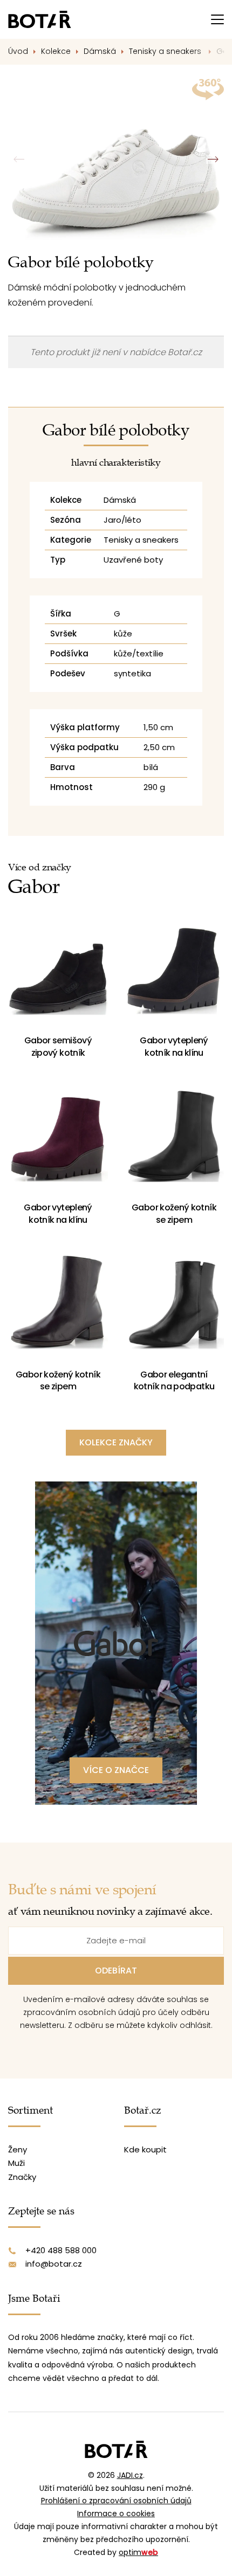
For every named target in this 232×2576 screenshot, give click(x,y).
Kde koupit (145, 2149)
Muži (16, 2163)
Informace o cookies (116, 2513)
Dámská (100, 51)
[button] (213, 160)
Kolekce (56, 51)
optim (138, 2552)
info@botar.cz (54, 2264)
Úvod (18, 51)
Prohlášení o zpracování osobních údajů (116, 2501)
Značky (22, 2177)
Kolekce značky (116, 1442)
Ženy (18, 2149)
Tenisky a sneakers (166, 51)
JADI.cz (130, 2475)
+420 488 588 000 (61, 2250)
